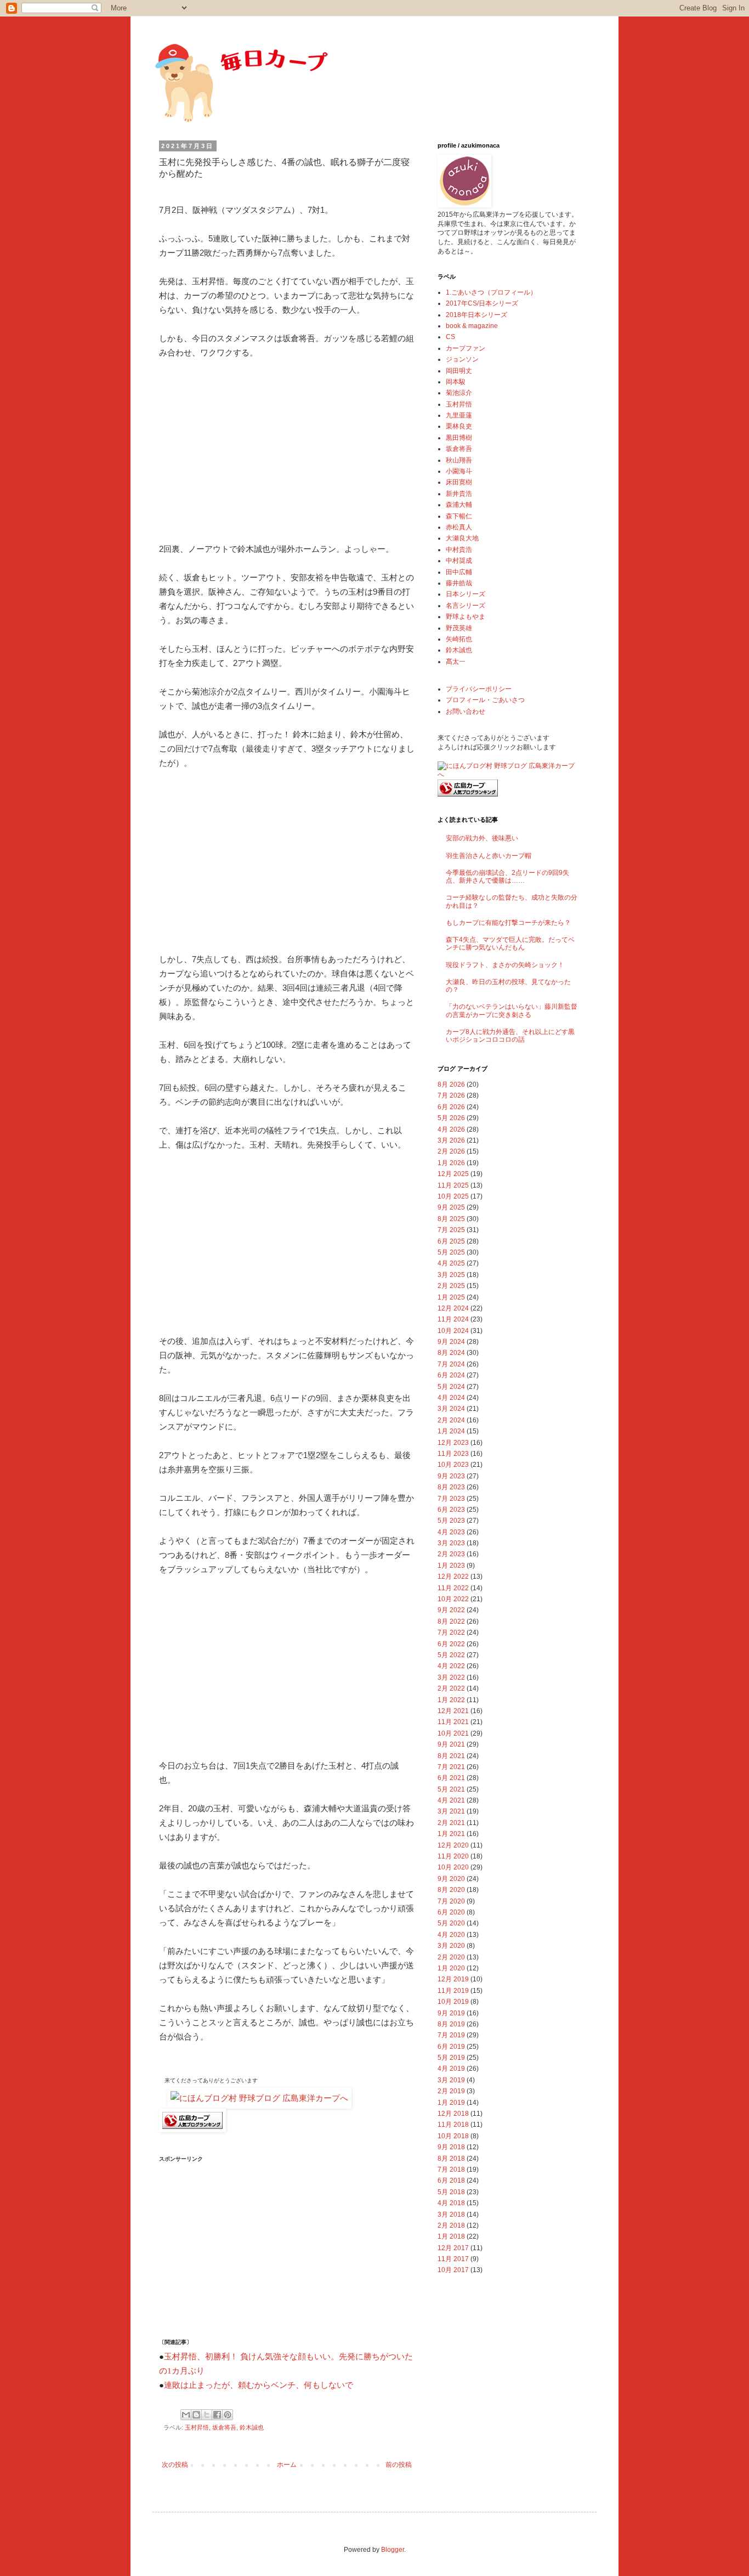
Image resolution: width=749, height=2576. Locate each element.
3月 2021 (451, 1811)
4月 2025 (451, 1263)
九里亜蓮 (459, 415)
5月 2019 (451, 2058)
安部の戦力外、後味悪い (482, 838)
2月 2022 (451, 1688)
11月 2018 (453, 2125)
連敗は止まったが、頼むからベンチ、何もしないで (259, 2385)
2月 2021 (451, 1823)
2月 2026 (451, 1151)
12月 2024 (453, 1308)
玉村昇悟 (197, 2427)
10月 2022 (453, 1599)
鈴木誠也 (252, 2427)
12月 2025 (453, 1174)
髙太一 (456, 662)
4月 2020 (451, 1935)
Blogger (393, 2550)
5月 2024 (451, 1387)
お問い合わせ (466, 711)
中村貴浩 (459, 550)
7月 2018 (451, 2170)
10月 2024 (453, 1331)
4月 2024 (451, 1398)
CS (450, 337)
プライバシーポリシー (479, 689)
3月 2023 (451, 1543)
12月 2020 (453, 1845)
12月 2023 (453, 1443)
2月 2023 (451, 1554)
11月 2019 (453, 1991)
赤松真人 (459, 527)
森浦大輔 (459, 505)
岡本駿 (456, 382)
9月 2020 (451, 1879)
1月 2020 (451, 1968)
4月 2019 (451, 2069)
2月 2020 (451, 1957)
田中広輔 (459, 572)
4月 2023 (451, 1532)
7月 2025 (451, 1230)
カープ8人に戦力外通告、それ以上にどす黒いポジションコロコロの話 (510, 1036)
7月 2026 (451, 1095)
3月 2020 (451, 1946)
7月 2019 (451, 2035)
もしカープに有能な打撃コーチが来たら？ (508, 923)
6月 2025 (451, 1241)
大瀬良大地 (462, 538)
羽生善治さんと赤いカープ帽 (489, 856)
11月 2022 (453, 1588)
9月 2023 (451, 1476)
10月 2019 (453, 2002)
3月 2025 (451, 1275)
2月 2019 (451, 2091)
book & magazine (472, 326)
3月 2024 (451, 1409)
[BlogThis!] (196, 2415)
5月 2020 (451, 1923)
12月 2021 (453, 1711)
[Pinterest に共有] (228, 2415)
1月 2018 (451, 2236)
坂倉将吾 (224, 2427)
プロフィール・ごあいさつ (485, 700)
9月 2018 (451, 2147)
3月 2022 (451, 1677)
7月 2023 (451, 1499)
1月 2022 (451, 1700)
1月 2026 (451, 1163)
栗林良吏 (459, 426)
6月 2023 (451, 1510)
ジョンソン (462, 359)
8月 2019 (451, 2024)
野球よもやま (466, 617)
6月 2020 (451, 1912)
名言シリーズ (466, 606)
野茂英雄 (459, 628)
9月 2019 (451, 2013)
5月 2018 (451, 2192)
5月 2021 (451, 1789)
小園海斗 (459, 471)
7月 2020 (451, 1901)
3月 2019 (451, 2080)
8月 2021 (451, 1756)
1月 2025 (451, 1297)
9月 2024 (451, 1342)
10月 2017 (453, 2270)
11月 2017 (453, 2259)
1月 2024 (451, 1431)
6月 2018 (451, 2180)
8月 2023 (451, 1487)
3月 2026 (451, 1140)
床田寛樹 (459, 482)
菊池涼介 (459, 393)
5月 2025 (451, 1252)
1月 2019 (451, 2103)
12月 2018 (453, 2114)
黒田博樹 (459, 438)
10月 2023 (453, 1465)
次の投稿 (175, 2465)
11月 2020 (453, 1856)
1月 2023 (451, 1566)
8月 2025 (451, 1219)
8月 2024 (451, 1353)
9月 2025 (451, 1207)
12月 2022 (453, 1577)
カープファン (466, 348)
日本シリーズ (466, 594)
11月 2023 (453, 1454)
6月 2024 (451, 1375)
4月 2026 (451, 1129)
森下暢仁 (459, 516)
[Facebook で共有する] (217, 2415)
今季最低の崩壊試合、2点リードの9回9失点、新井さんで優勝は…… (507, 877)
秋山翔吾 (459, 460)
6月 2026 (451, 1107)
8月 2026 (451, 1084)
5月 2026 (451, 1118)
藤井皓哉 (459, 583)
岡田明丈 (459, 371)
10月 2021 (453, 1733)
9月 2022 (451, 1610)
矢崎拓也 (459, 639)
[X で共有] (207, 2415)
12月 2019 (453, 1979)
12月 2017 (453, 2248)
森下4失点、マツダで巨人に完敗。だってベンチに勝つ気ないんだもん (510, 944)
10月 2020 (453, 1867)
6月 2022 (451, 1644)
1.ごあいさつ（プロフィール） (491, 292)
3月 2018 (451, 2215)
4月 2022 (451, 1666)
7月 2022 (451, 1632)
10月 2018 (453, 2136)
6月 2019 (451, 2047)
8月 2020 (451, 1890)
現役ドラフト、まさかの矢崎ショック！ (505, 965)
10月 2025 (453, 1196)
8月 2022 (451, 1622)
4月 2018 (451, 2203)
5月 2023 (451, 1521)
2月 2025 (451, 1286)
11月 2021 (453, 1722)
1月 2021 (451, 1834)
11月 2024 (453, 1319)
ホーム (287, 2465)
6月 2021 (451, 1778)
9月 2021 (451, 1744)
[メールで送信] (186, 2415)
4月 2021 (451, 1800)
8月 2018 (451, 2159)
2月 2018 (451, 2225)
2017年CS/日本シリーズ (482, 303)
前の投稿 (399, 2465)
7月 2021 (451, 1767)
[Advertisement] (287, 451)
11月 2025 (453, 1185)
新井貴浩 (459, 494)
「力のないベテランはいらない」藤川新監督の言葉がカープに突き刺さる (512, 1010)
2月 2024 (451, 1420)
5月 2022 (451, 1655)
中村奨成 (459, 561)
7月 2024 (451, 1364)
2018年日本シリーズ (476, 315)
